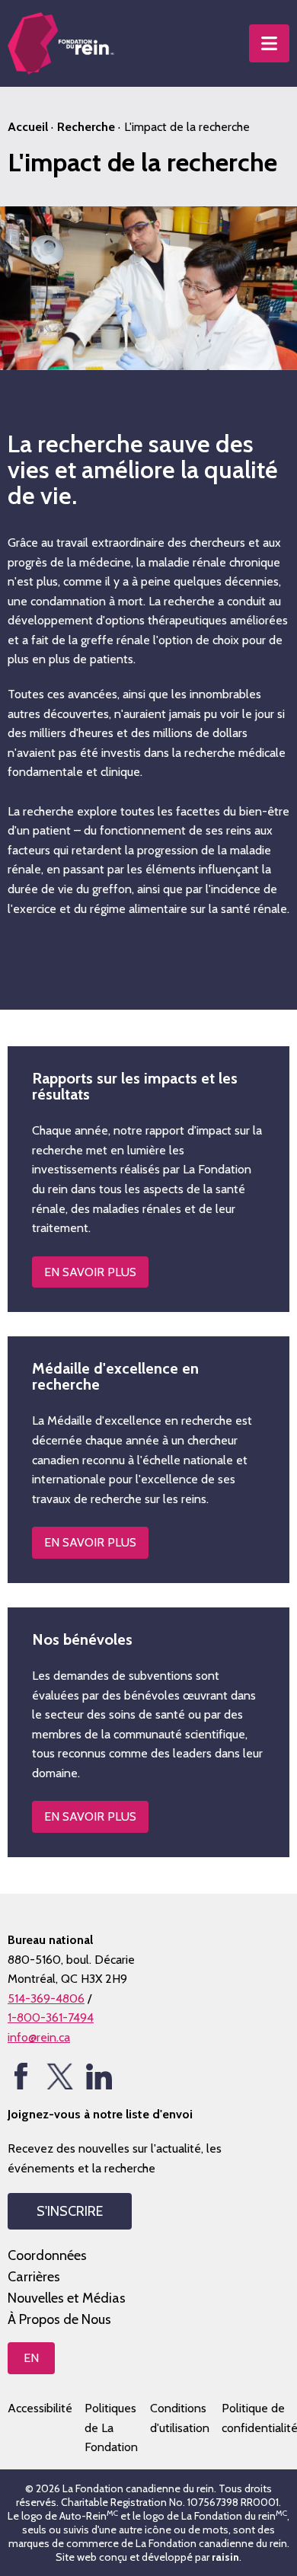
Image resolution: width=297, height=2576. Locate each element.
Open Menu (269, 43)
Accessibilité (40, 2408)
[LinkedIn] (99, 2076)
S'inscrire (70, 2211)
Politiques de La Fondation (111, 2428)
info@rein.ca (39, 2037)
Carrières (34, 2277)
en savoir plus (90, 1272)
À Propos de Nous (59, 2319)
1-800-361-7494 (51, 2017)
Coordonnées (47, 2255)
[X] (60, 2076)
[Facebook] (21, 2076)
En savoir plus (90, 1816)
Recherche (86, 127)
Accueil (28, 127)
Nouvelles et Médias (67, 2298)
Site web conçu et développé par (147, 2557)
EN (31, 2358)
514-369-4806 (46, 1998)
